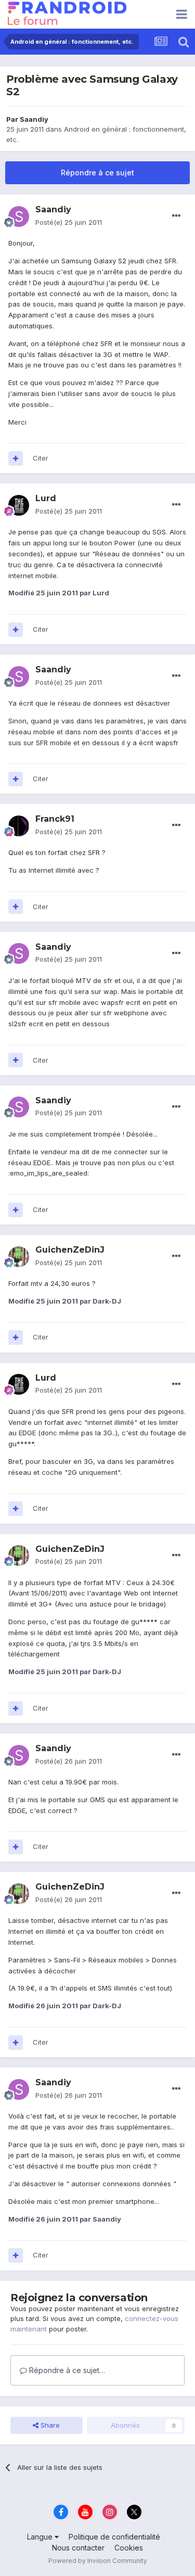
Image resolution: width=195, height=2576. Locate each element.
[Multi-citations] (16, 458)
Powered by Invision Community (98, 2561)
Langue (41, 2537)
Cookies (129, 2548)
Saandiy (34, 119)
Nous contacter (78, 2548)
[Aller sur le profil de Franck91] (19, 826)
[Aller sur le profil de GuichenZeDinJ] (19, 1257)
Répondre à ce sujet (97, 173)
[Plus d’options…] (176, 216)
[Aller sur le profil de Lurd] (19, 505)
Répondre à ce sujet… (66, 2370)
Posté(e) (69, 222)
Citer (41, 458)
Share (49, 2425)
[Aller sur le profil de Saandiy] (19, 216)
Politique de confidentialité (114, 2537)
